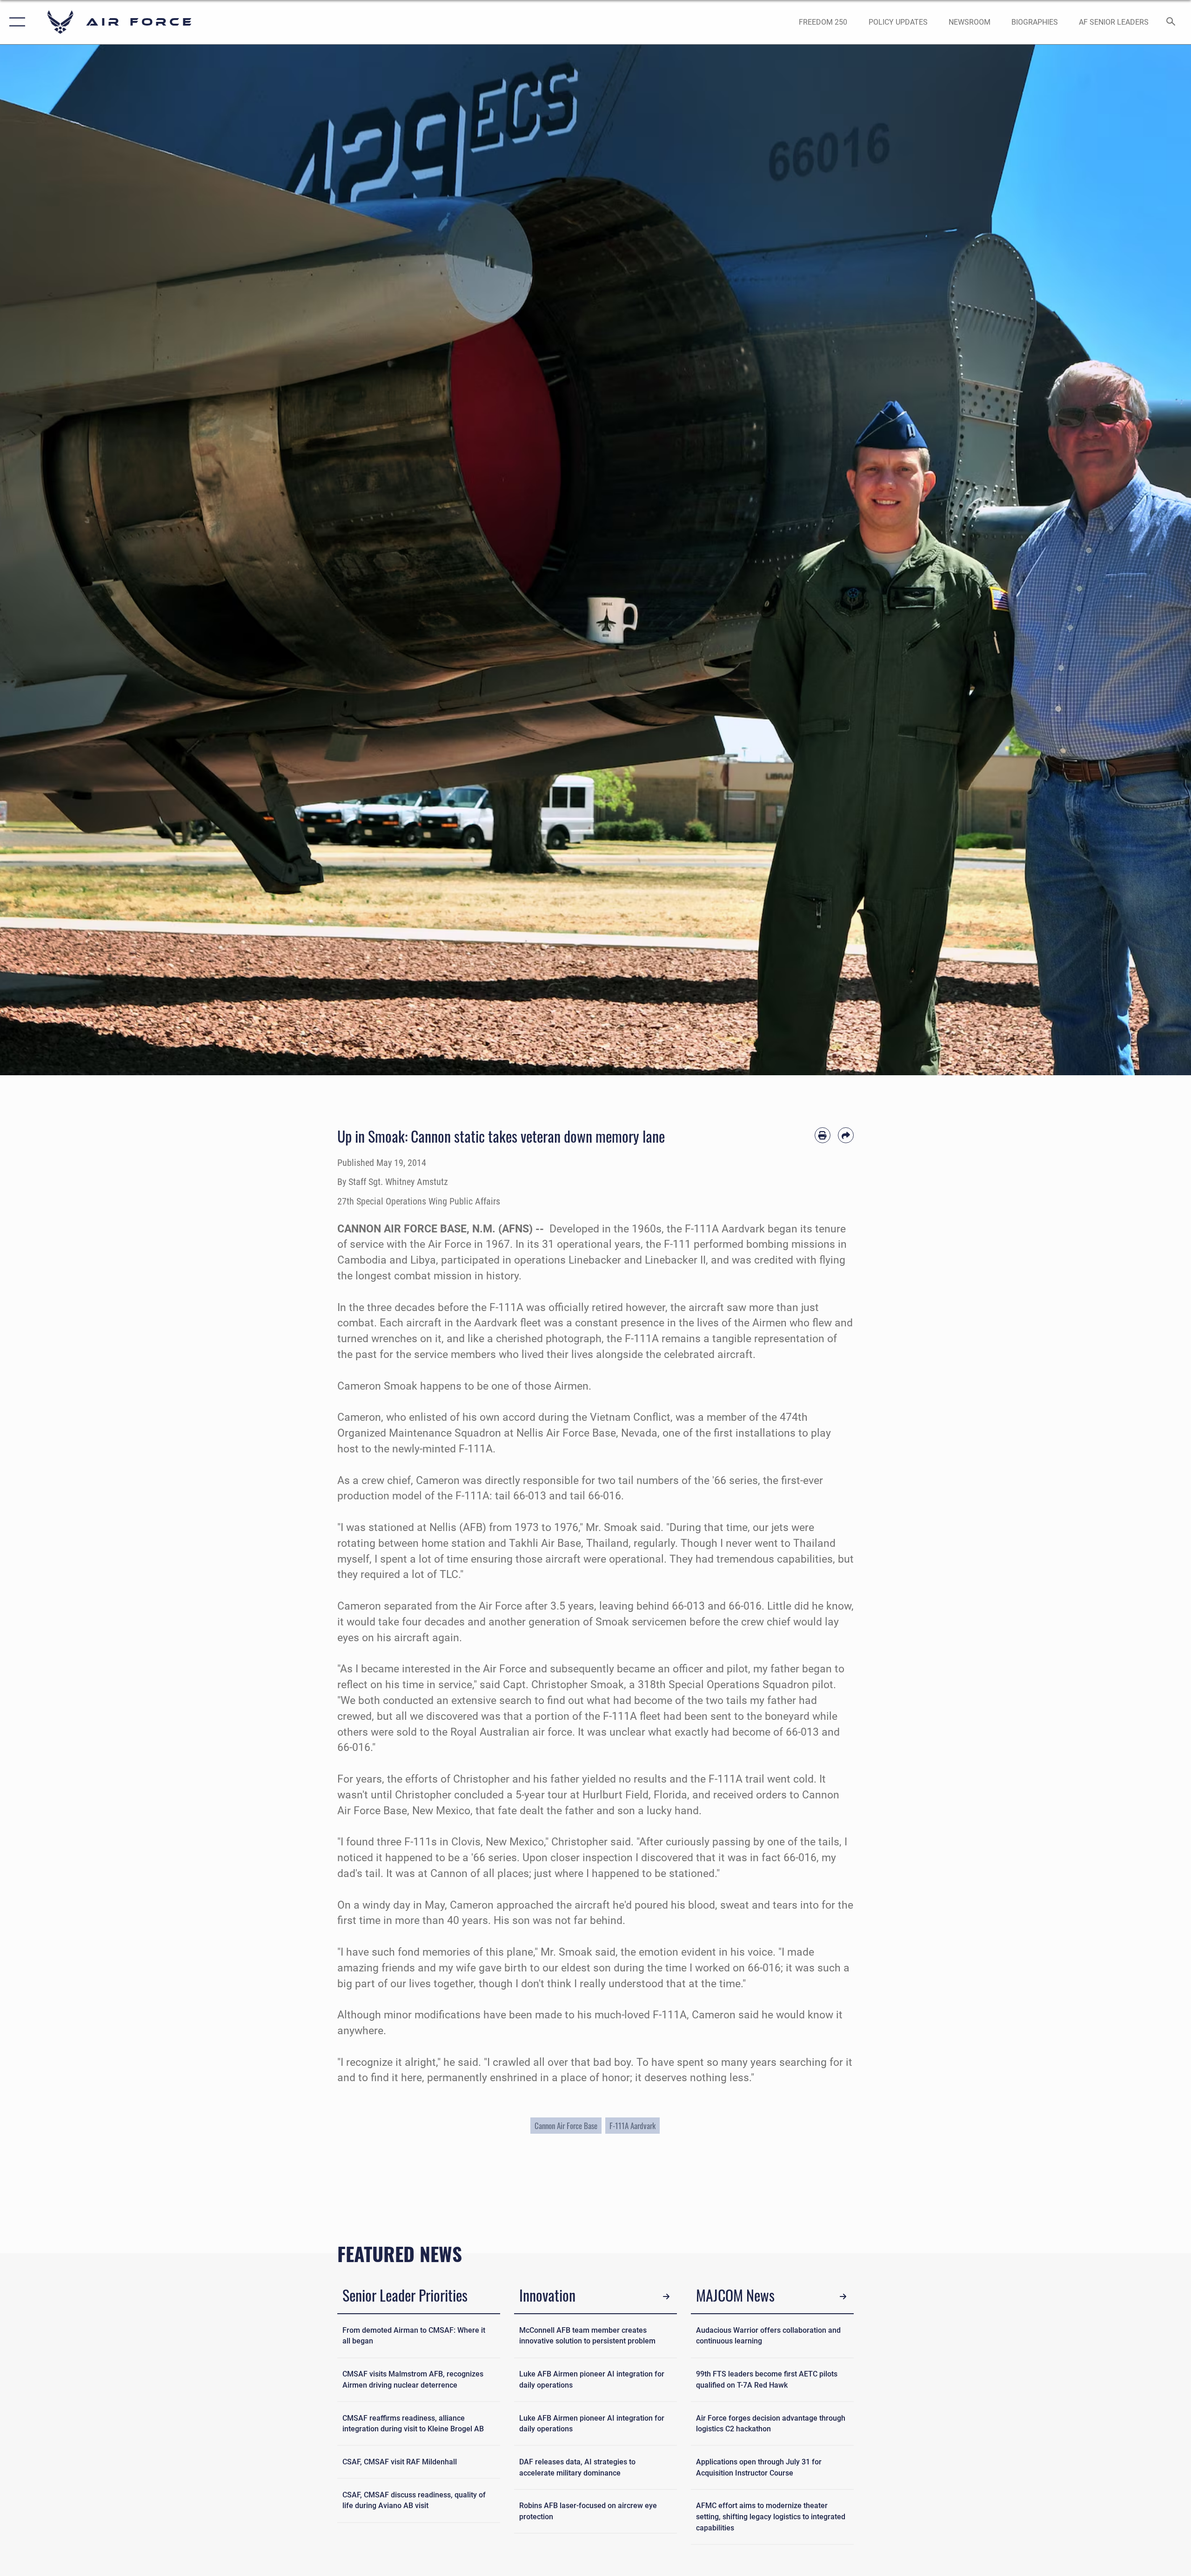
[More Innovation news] (666, 2297)
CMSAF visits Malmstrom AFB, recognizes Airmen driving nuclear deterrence (413, 2380)
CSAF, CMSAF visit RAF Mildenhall (400, 2462)
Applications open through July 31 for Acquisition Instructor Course (759, 2467)
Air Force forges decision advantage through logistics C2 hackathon (771, 2424)
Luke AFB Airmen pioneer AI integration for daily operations (592, 2380)
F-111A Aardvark (632, 2126)
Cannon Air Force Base (566, 2126)
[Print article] (823, 1135)
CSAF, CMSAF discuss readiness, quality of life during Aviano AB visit (414, 2500)
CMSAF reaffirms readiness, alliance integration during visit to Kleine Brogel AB (413, 2424)
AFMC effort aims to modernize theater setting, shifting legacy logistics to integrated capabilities (771, 2516)
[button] (15, 22)
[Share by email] (846, 1135)
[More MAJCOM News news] (843, 2297)
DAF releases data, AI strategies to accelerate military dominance (577, 2467)
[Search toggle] (1171, 22)
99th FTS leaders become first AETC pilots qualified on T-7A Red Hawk (767, 2380)
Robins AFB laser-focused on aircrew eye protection (588, 2511)
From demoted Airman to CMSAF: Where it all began (414, 2336)
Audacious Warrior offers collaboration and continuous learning (768, 2336)
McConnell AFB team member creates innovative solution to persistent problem (587, 2336)
